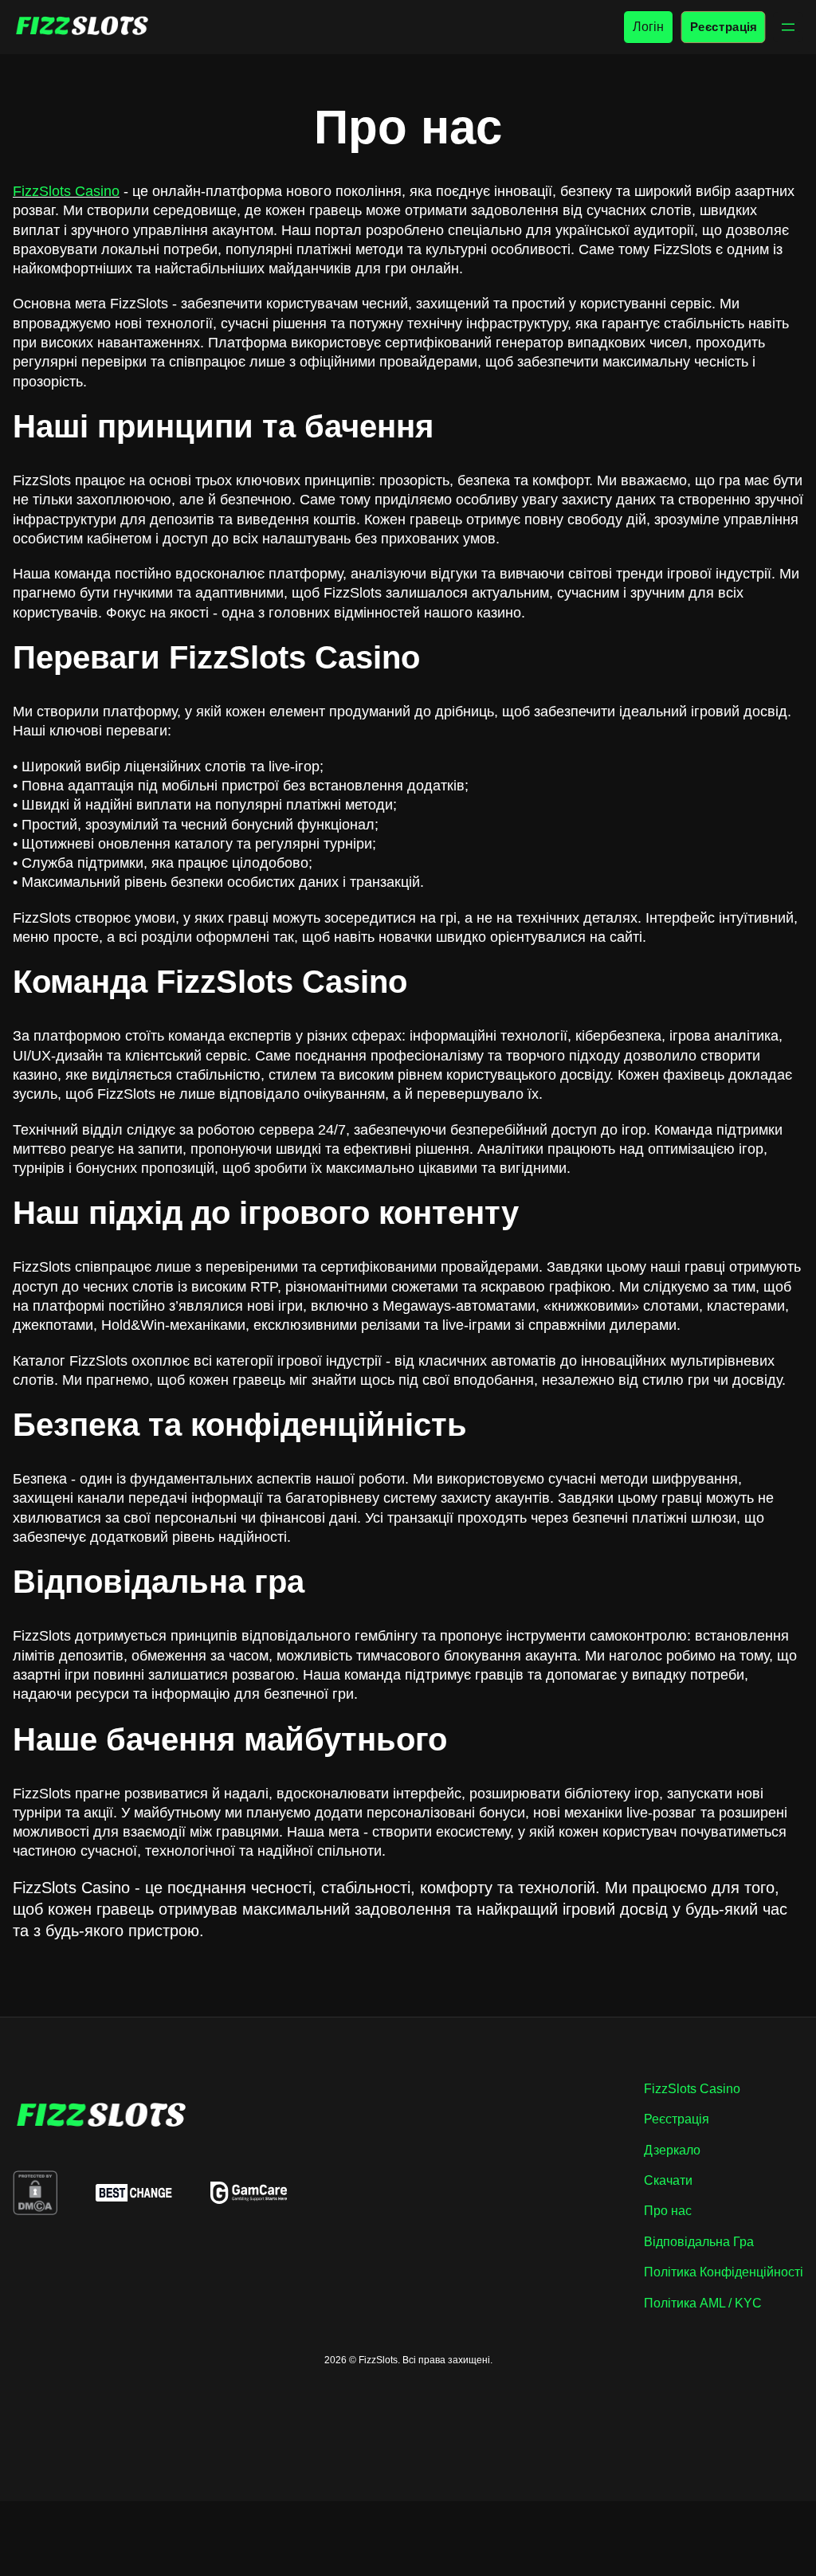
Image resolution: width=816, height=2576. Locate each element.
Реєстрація (723, 27)
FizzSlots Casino (66, 191)
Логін (648, 27)
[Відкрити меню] (788, 27)
